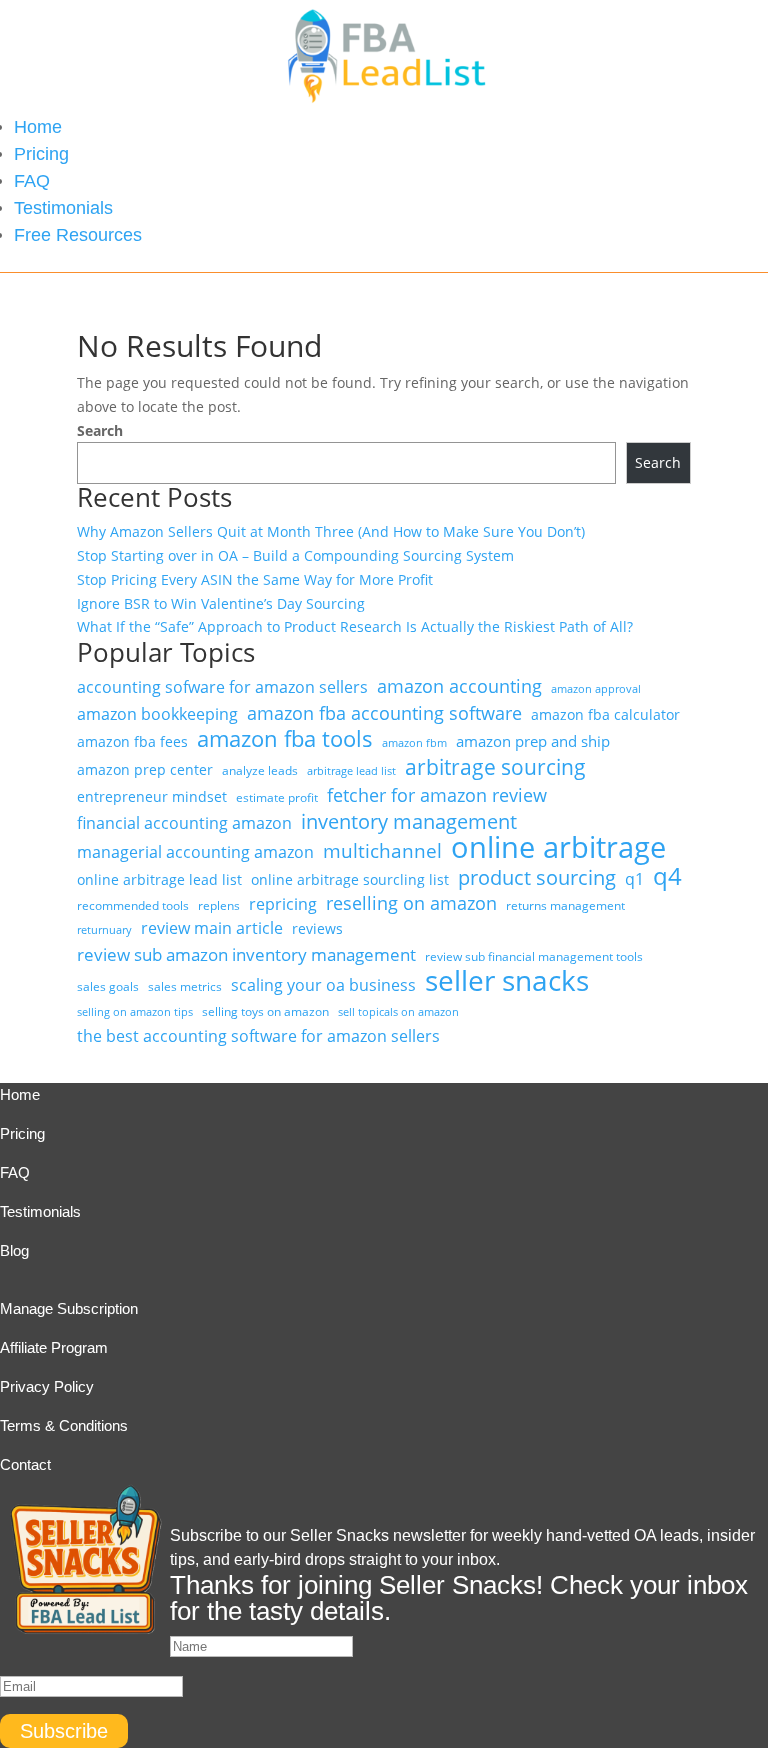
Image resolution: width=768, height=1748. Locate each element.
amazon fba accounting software (384, 713)
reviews (317, 928)
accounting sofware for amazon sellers (222, 687)
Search (100, 430)
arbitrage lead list (351, 771)
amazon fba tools (285, 739)
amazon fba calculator (605, 714)
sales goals (108, 986)
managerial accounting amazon (195, 852)
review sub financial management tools (534, 956)
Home (38, 127)
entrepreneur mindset (152, 796)
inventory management (409, 822)
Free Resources (78, 235)
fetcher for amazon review (437, 795)
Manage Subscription (69, 1308)
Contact (25, 1464)
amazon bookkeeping (157, 714)
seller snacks (507, 981)
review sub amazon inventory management (246, 954)
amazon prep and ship (533, 741)
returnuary (104, 930)
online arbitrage (558, 848)
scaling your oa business (323, 985)
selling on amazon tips (135, 1012)
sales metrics (185, 986)
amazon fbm (414, 743)
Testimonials (63, 208)
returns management (565, 905)
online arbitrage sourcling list (350, 879)
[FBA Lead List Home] (384, 101)
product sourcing (537, 878)
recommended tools (133, 905)
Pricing (41, 154)
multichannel (382, 852)
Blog (14, 1250)
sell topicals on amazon (398, 1012)
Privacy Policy (47, 1386)
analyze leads (260, 770)
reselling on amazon (411, 903)
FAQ (32, 181)
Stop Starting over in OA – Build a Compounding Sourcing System (295, 555)
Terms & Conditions (64, 1425)
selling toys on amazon (265, 1011)
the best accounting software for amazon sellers (258, 1036)
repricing (283, 904)
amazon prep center (145, 769)
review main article (212, 928)
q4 (667, 877)
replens (219, 905)
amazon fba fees (132, 741)
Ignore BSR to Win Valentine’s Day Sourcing (221, 603)
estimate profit (277, 797)
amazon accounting (459, 686)
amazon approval (596, 689)
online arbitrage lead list (159, 879)
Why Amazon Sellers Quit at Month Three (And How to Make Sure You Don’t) (331, 531)
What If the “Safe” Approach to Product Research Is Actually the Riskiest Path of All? (355, 626)
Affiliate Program (54, 1347)
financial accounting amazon (184, 823)
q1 (634, 879)
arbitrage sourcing (495, 768)
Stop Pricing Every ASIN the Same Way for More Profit (255, 579)
